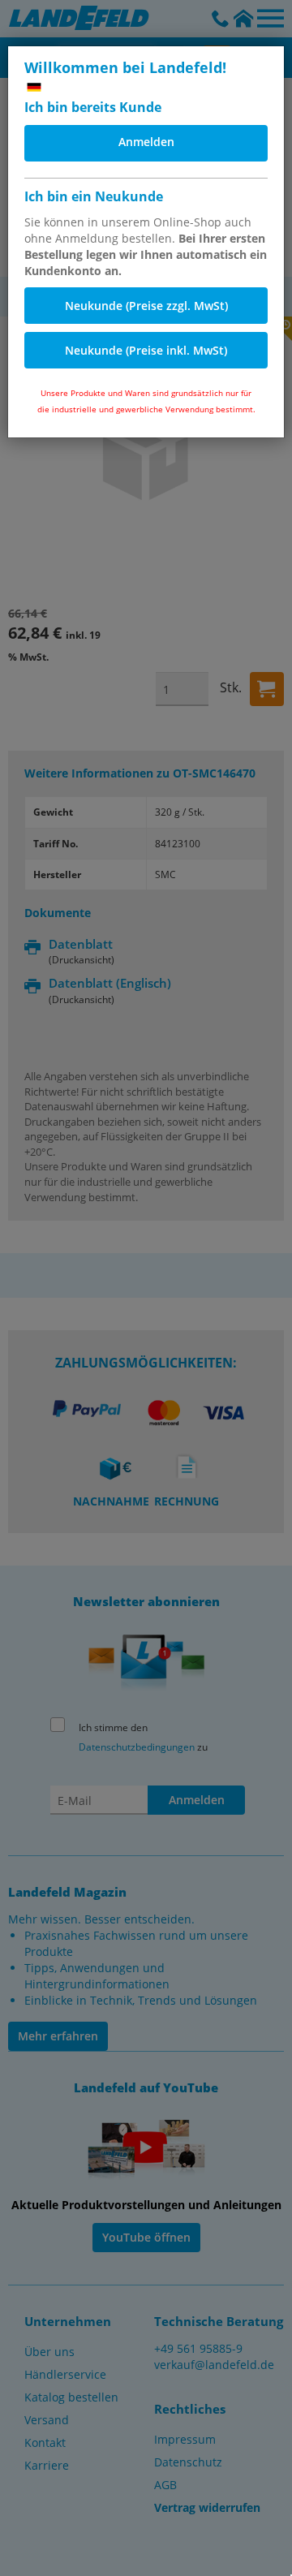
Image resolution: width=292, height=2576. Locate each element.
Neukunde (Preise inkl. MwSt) (146, 350)
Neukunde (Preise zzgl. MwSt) (146, 306)
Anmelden (146, 142)
